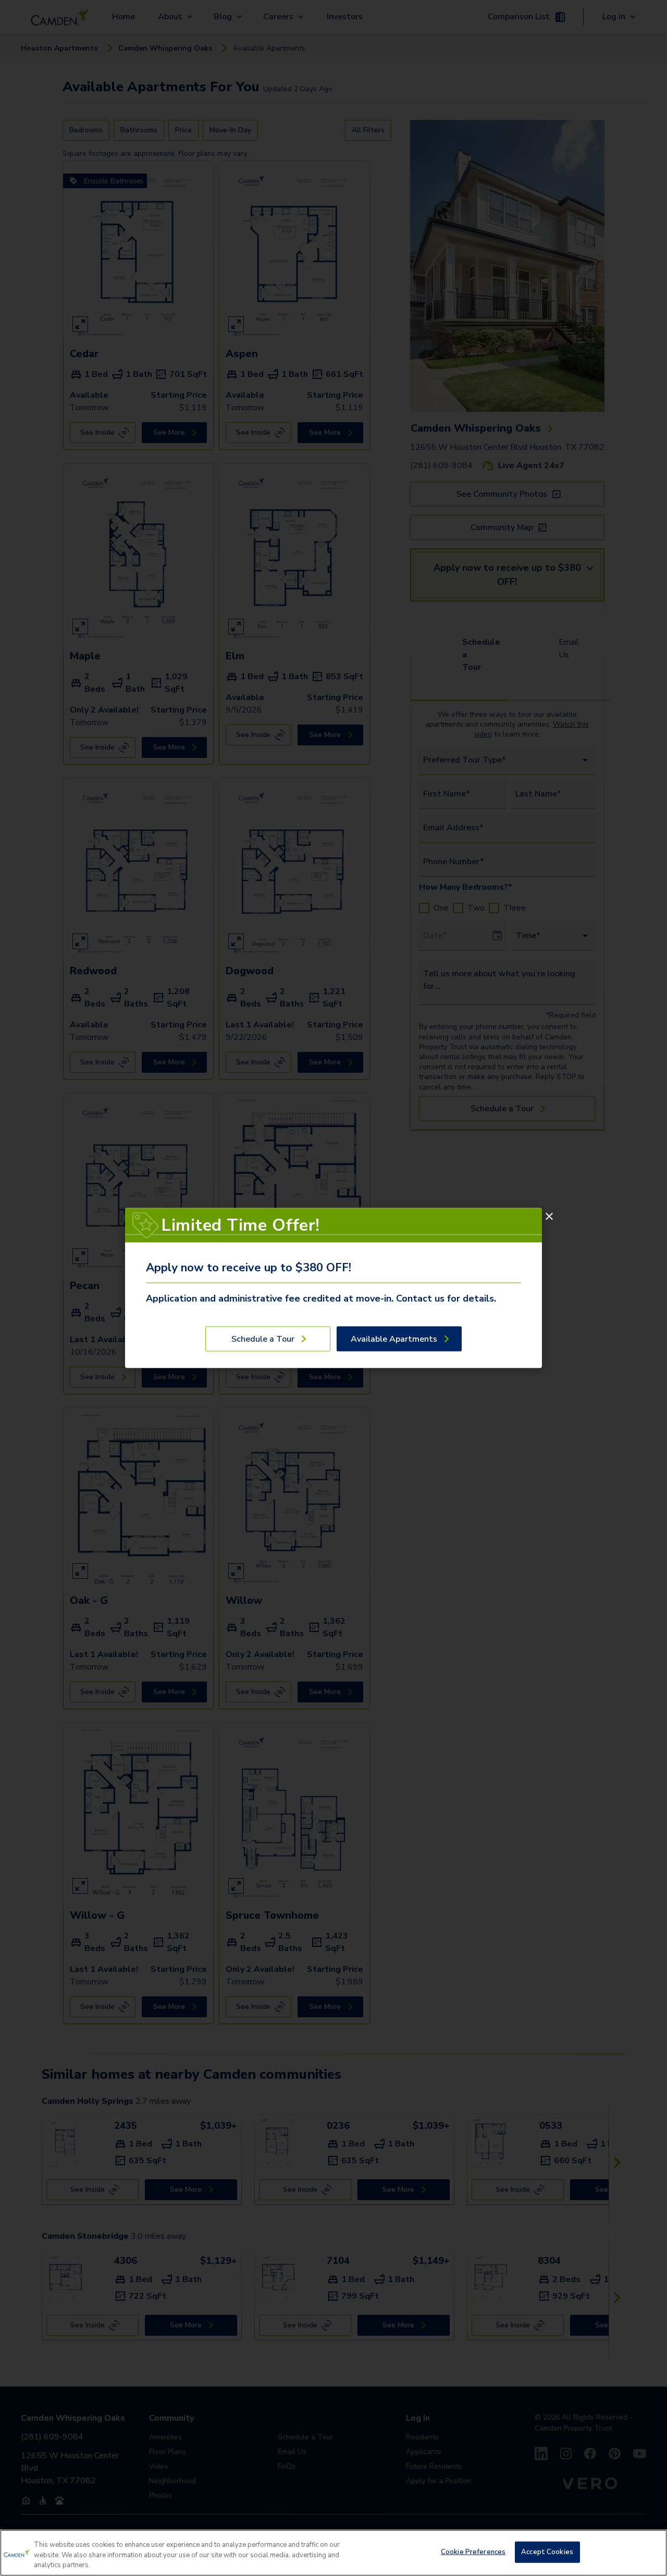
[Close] (549, 1217)
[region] (333, 2553)
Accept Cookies (547, 2552)
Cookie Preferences (473, 2552)
